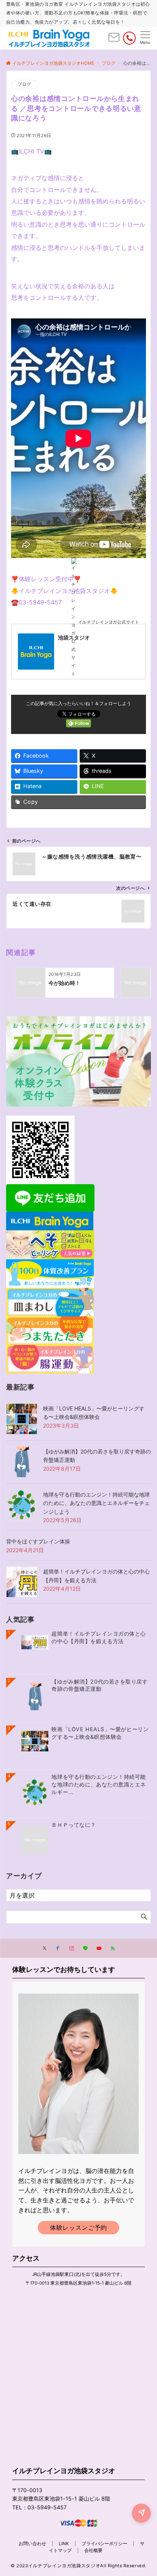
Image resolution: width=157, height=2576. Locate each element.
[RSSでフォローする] (113, 1949)
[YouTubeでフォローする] (99, 1949)
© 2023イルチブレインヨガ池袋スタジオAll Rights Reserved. (78, 2566)
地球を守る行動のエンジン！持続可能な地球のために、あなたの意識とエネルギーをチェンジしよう (96, 1503)
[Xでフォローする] (44, 1949)
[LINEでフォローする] (85, 1949)
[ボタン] (114, 40)
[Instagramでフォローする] (72, 1949)
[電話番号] (129, 38)
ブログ (25, 84)
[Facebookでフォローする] (58, 1949)
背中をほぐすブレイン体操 (38, 1541)
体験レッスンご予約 (78, 2227)
